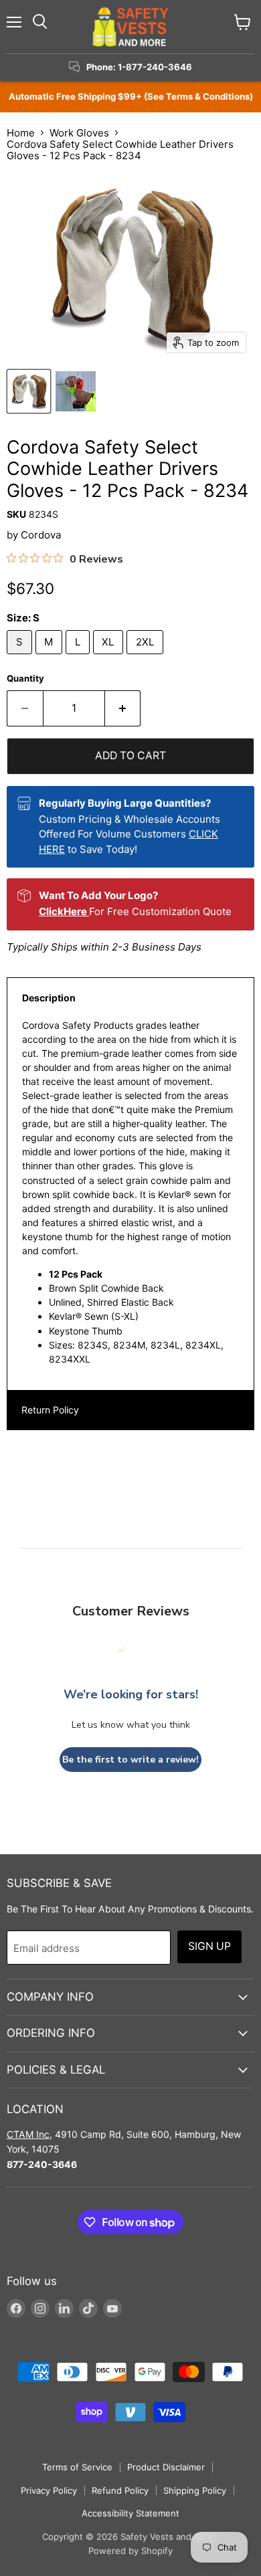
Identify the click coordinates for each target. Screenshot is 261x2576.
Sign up (209, 1946)
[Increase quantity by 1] (123, 708)
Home (21, 133)
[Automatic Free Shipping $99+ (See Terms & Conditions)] (130, 97)
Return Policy (50, 1410)
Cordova (41, 535)
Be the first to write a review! (130, 1760)
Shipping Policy (195, 2490)
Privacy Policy (49, 2490)
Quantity (25, 679)
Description (49, 998)
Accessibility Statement (130, 2513)
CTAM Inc (28, 2134)
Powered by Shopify (130, 2551)
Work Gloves (79, 133)
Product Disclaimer (166, 2467)
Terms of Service (77, 2467)
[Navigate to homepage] (130, 27)
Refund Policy (120, 2490)
